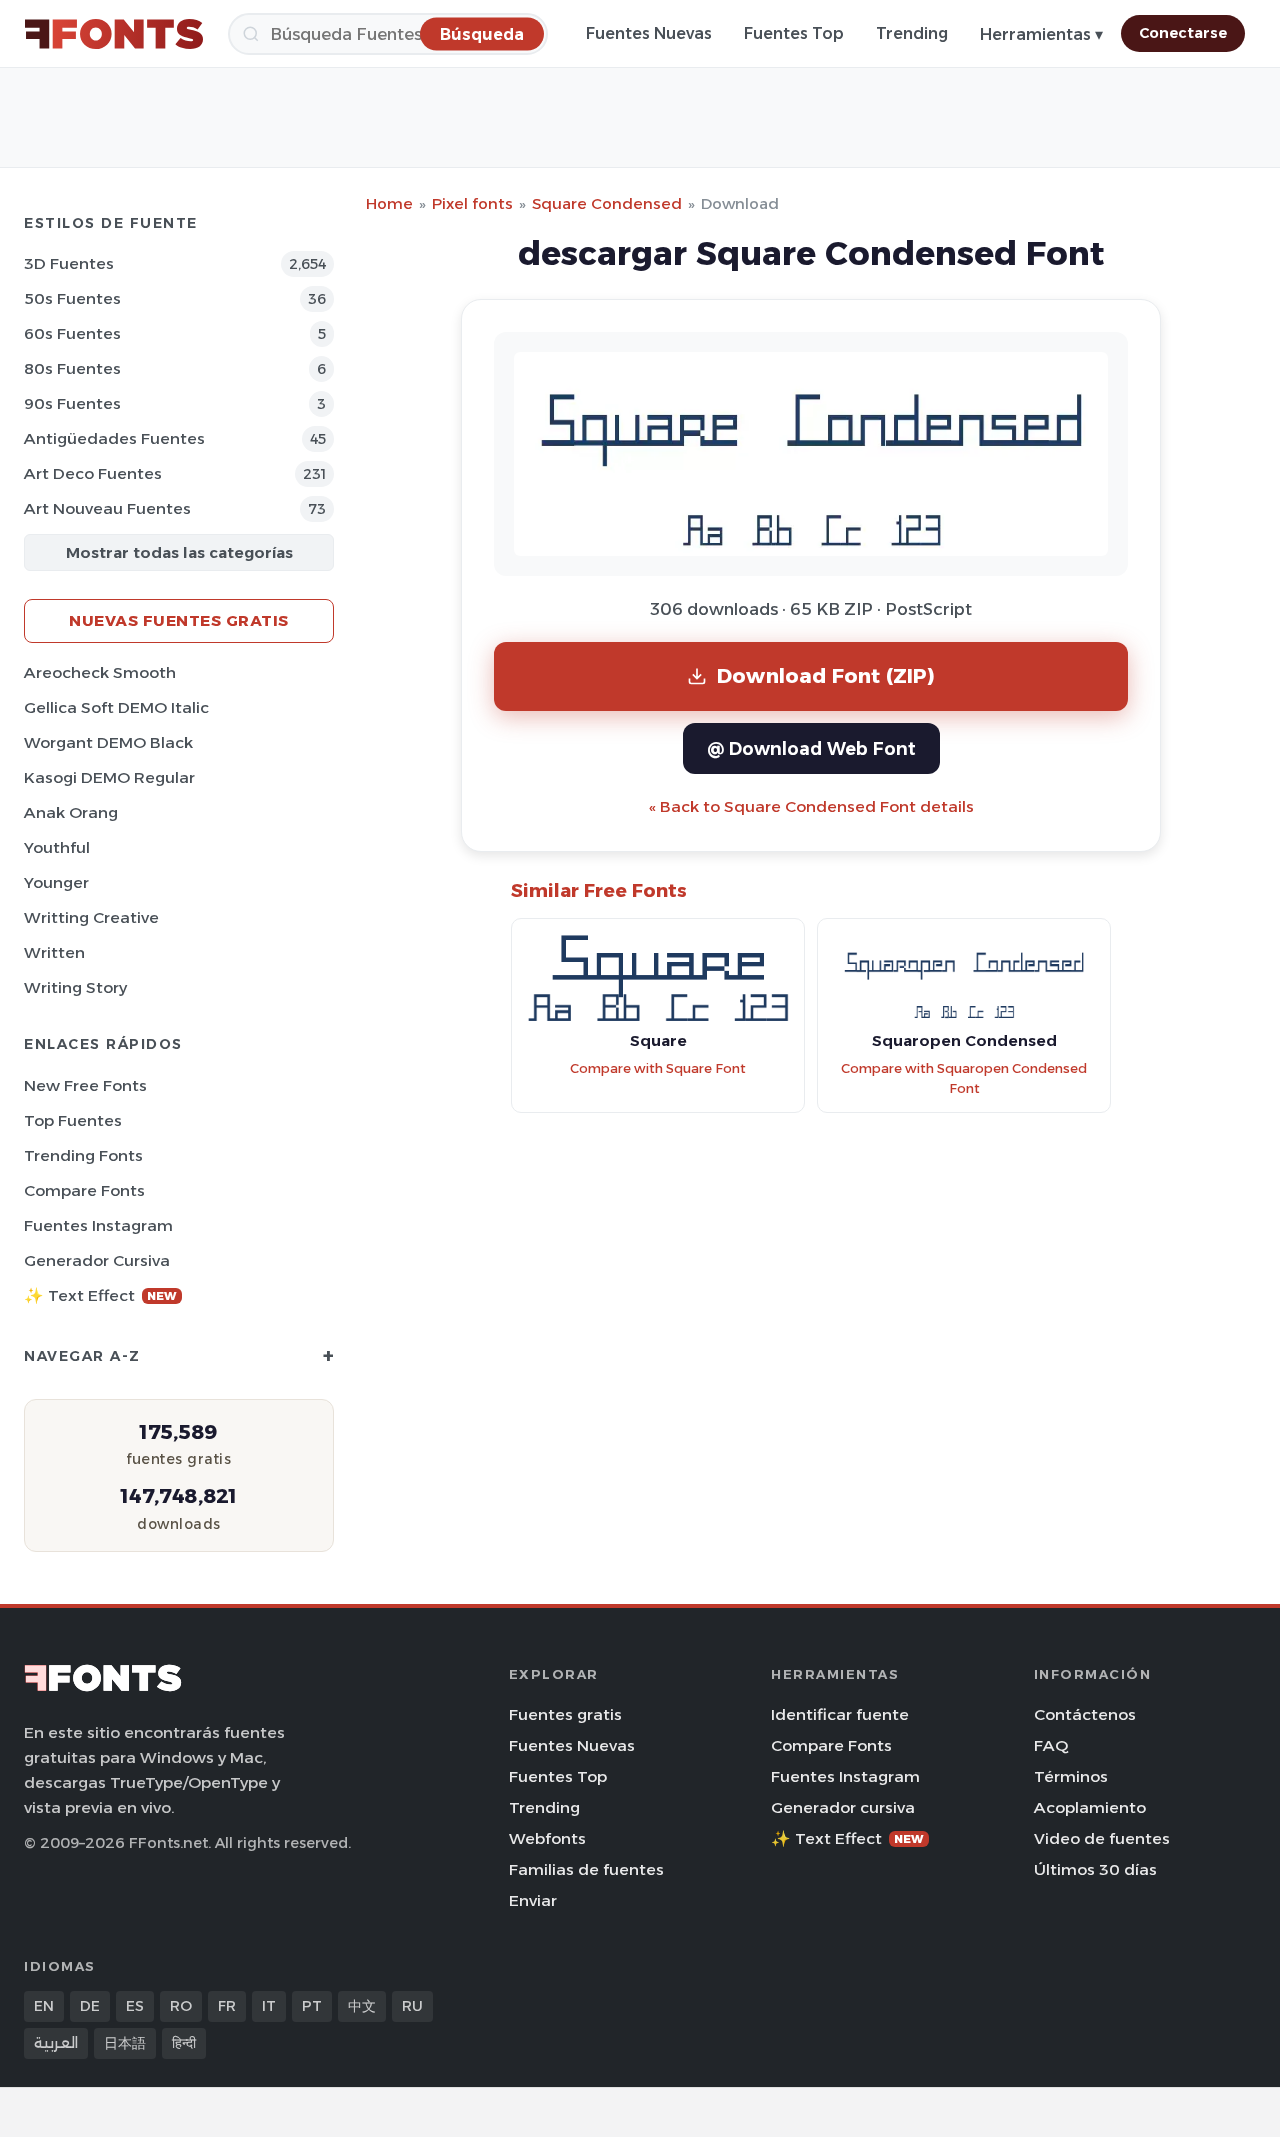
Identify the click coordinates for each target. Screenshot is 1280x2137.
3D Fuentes (69, 263)
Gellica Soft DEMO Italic (116, 707)
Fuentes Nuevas (649, 33)
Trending (912, 33)
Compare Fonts (84, 1190)
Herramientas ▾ (1041, 34)
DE (90, 2006)
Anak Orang (71, 812)
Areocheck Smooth (100, 672)
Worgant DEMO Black (108, 742)
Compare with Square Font (658, 1068)
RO (181, 2006)
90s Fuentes (72, 403)
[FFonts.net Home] (114, 34)
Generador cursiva (97, 1260)
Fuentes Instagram (98, 1225)
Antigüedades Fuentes (114, 438)
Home (389, 203)
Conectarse (1183, 33)
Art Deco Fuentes (93, 473)
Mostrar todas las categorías (179, 552)
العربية (56, 2043)
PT (312, 2006)
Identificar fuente (840, 1714)
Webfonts (547, 1838)
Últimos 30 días (1095, 1869)
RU (412, 2006)
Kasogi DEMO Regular (109, 777)
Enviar (533, 1900)
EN (44, 2006)
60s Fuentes (72, 333)
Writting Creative (91, 917)
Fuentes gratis (565, 1714)
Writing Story (75, 987)
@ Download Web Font (811, 748)
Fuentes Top (794, 33)
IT (269, 2006)
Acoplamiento (1090, 1807)
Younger (56, 882)
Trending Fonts (83, 1155)
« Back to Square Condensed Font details (811, 806)
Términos (1071, 1776)
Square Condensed (607, 203)
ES (135, 2006)
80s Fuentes (72, 368)
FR (227, 2006)
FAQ (1051, 1745)
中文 (362, 2006)
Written (54, 952)
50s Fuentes (72, 298)
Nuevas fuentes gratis (179, 620)
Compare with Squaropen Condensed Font (964, 1079)
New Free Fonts (85, 1085)
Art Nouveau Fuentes (107, 508)
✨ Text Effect (100, 1295)
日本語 (125, 2043)
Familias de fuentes (586, 1869)
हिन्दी (184, 2043)
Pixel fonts (472, 203)
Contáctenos (1085, 1714)
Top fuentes (73, 1120)
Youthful (57, 847)
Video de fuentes (1102, 1838)
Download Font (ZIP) (826, 675)
